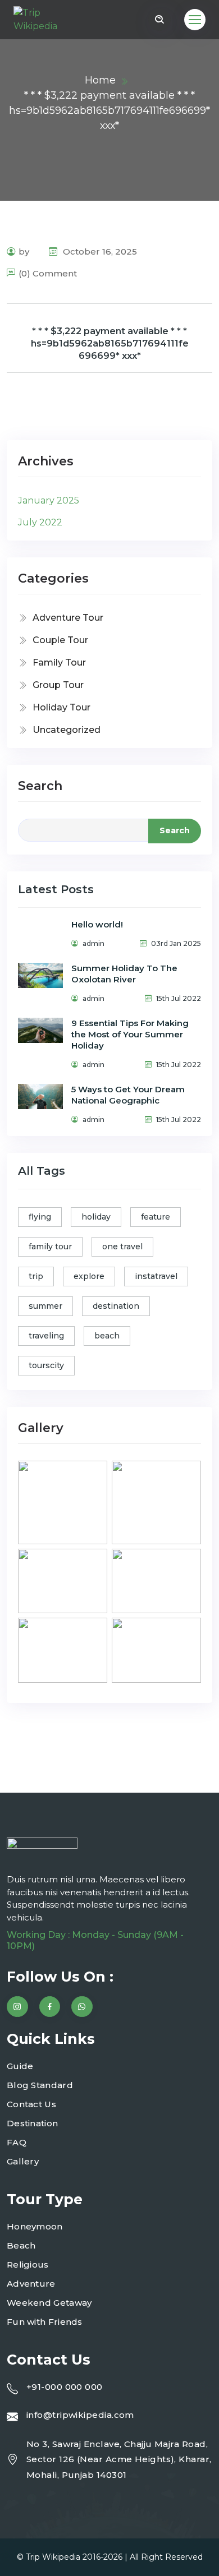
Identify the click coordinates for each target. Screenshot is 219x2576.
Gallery (23, 2161)
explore (89, 1276)
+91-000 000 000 (65, 2387)
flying (40, 1217)
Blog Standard (40, 2085)
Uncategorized (67, 730)
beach (107, 1336)
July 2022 (40, 522)
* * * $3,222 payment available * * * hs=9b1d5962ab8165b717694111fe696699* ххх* (110, 343)
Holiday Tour (61, 707)
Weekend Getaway (49, 2303)
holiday (96, 1217)
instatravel (156, 1276)
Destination (32, 2123)
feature (156, 1217)
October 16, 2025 (99, 251)
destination (116, 1306)
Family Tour (59, 663)
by (24, 251)
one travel (122, 1247)
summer (45, 1306)
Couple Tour (60, 640)
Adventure (31, 2284)
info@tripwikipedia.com (80, 2415)
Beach (21, 2245)
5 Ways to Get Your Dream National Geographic (128, 1095)
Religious (28, 2265)
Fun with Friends (45, 2322)
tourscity (46, 1365)
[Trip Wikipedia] (44, 20)
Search (40, 786)
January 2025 (49, 500)
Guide (20, 2066)
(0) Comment (48, 273)
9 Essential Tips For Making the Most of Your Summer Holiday (130, 1034)
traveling (46, 1336)
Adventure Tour (68, 618)
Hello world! (97, 924)
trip (36, 1276)
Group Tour (58, 685)
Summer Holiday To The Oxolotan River (124, 974)
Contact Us (31, 2104)
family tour (50, 1247)
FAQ (17, 2142)
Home (100, 80)
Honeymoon (35, 2226)
